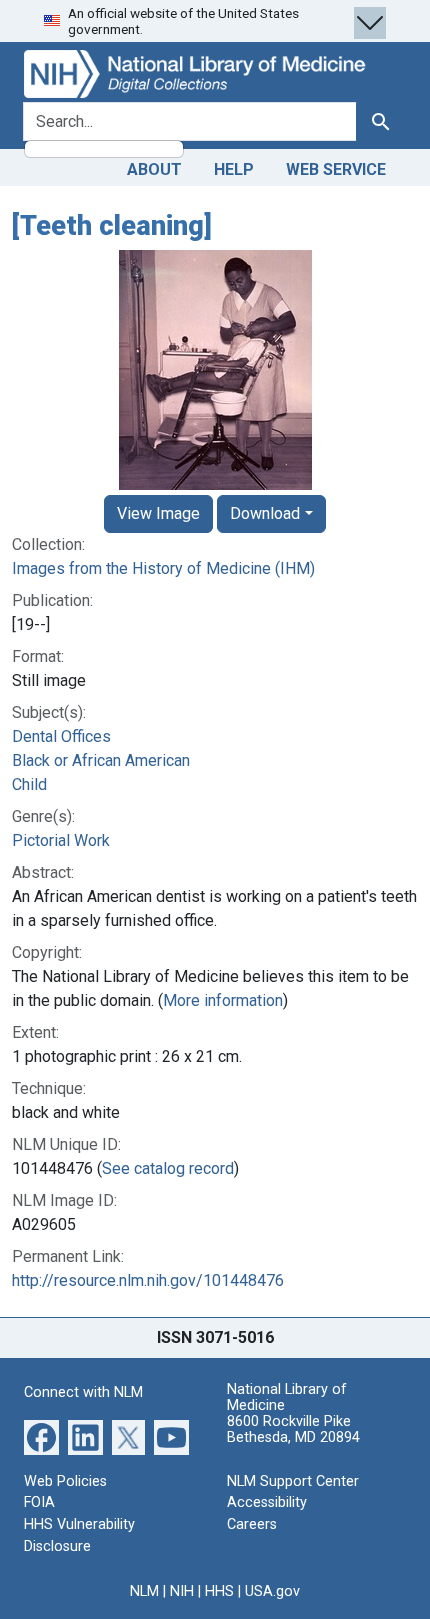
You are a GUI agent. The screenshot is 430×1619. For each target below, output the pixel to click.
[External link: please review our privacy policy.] (41, 1436)
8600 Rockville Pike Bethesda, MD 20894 (293, 1429)
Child (29, 784)
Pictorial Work (61, 840)
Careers (252, 1524)
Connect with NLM (83, 1392)
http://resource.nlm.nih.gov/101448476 (148, 1280)
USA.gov (272, 1591)
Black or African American (101, 760)
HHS (219, 1591)
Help (234, 169)
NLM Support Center (293, 1481)
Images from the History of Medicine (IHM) (163, 568)
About (154, 169)
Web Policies (65, 1481)
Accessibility (267, 1502)
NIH (182, 1591)
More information (223, 1000)
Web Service (336, 169)
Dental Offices (61, 736)
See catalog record (168, 1168)
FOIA (39, 1502)
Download (265, 513)
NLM (144, 1591)
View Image (158, 513)
